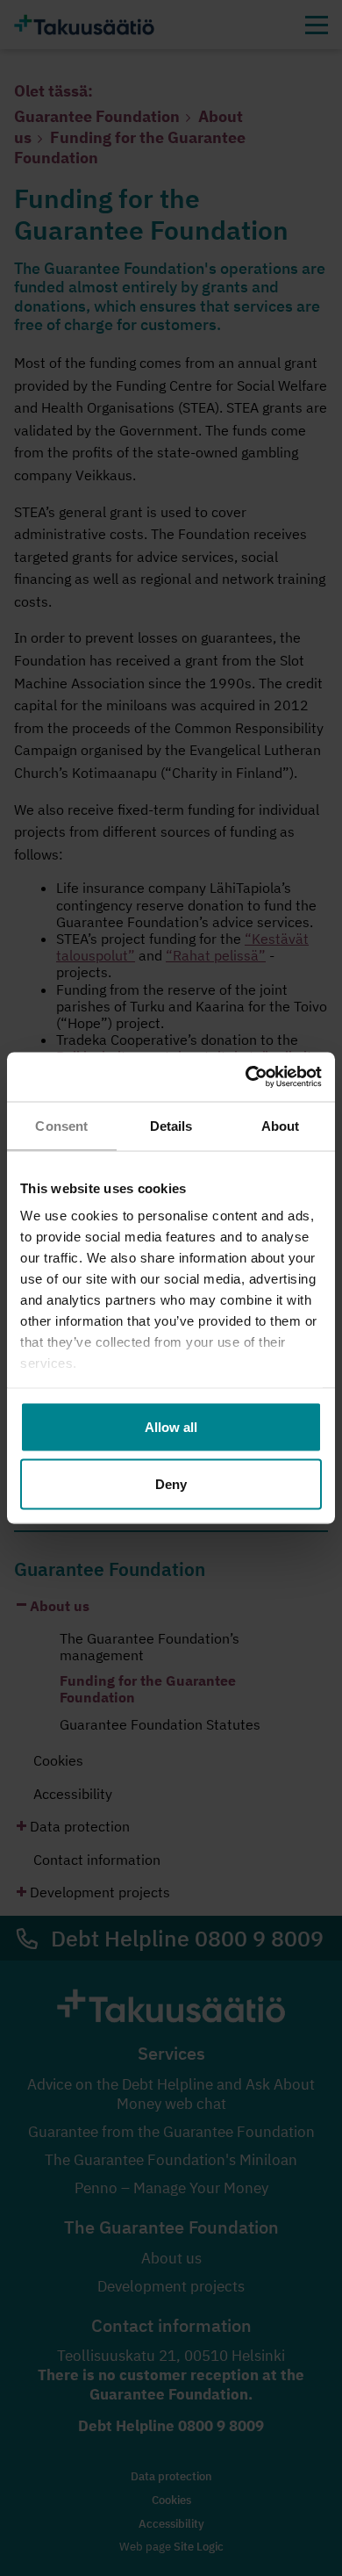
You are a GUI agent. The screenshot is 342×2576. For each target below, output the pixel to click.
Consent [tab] (61, 1125)
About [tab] (281, 1125)
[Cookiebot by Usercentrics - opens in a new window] (246, 1077)
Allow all (171, 1426)
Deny (171, 1484)
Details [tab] (171, 1125)
